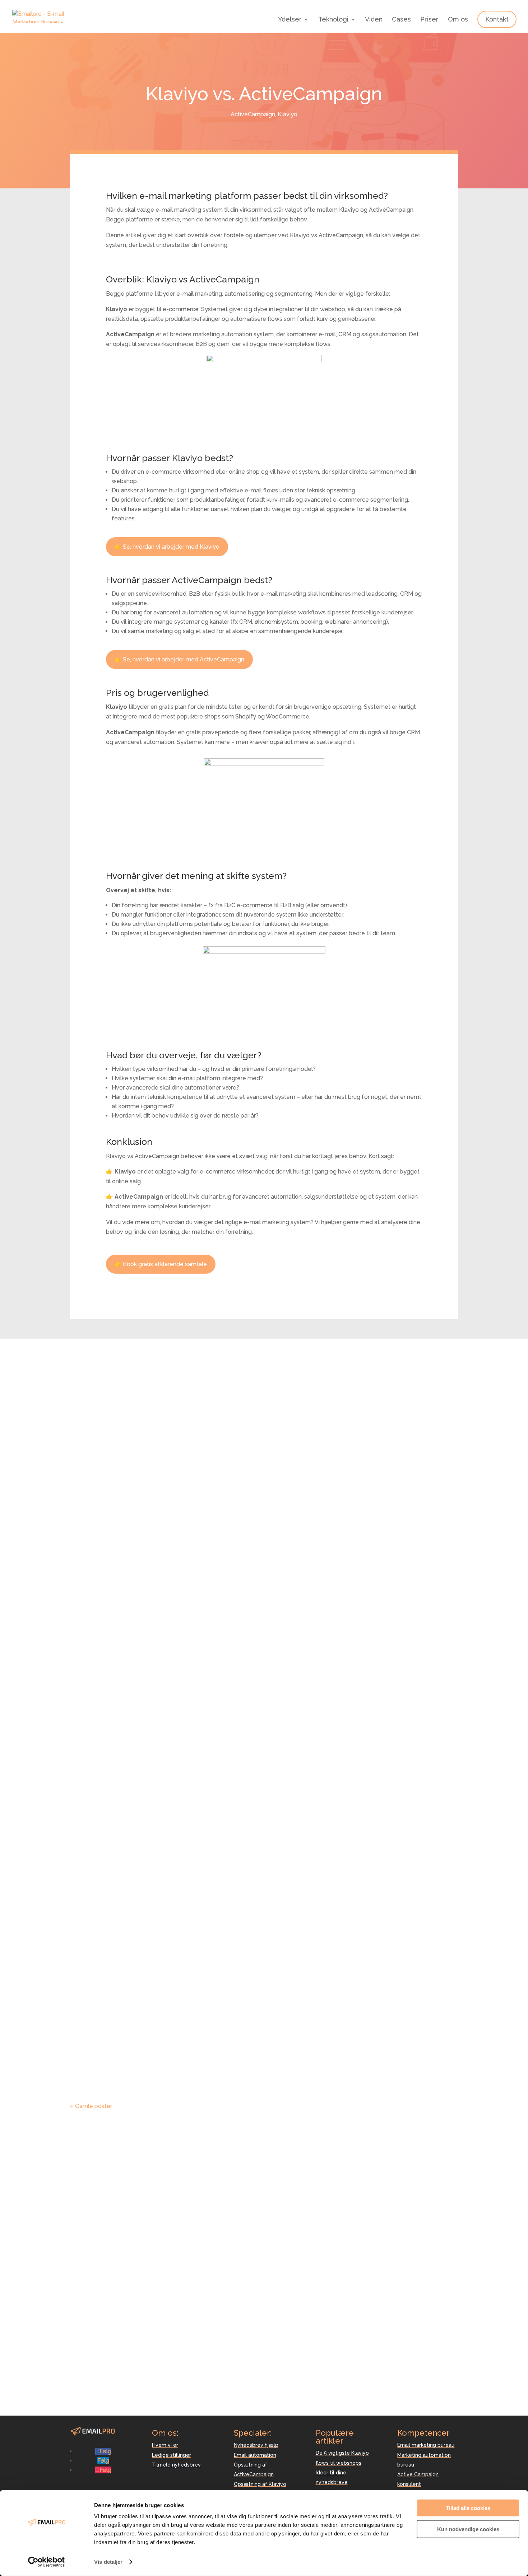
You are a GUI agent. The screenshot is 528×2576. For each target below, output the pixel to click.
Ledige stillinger (172, 2455)
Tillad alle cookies (468, 2508)
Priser (429, 20)
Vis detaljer (108, 2562)
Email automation (255, 2455)
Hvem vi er (165, 2445)
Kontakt (497, 19)
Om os (458, 20)
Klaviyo (288, 114)
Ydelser (290, 20)
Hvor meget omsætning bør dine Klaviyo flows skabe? (213, 1951)
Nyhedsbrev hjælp (256, 2445)
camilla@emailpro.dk (98, 2382)
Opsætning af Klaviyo (260, 2484)
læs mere (90, 1659)
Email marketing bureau (426, 2445)
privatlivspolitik (357, 2310)
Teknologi (333, 20)
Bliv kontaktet (428, 2278)
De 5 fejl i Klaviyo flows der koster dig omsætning (203, 2044)
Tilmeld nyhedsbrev (176, 2465)
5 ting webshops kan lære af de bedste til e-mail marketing (226, 1626)
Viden (374, 20)
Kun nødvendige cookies (468, 2529)
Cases (401, 20)
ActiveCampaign (253, 114)
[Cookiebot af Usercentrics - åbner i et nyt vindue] (47, 2562)
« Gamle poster (91, 2106)
